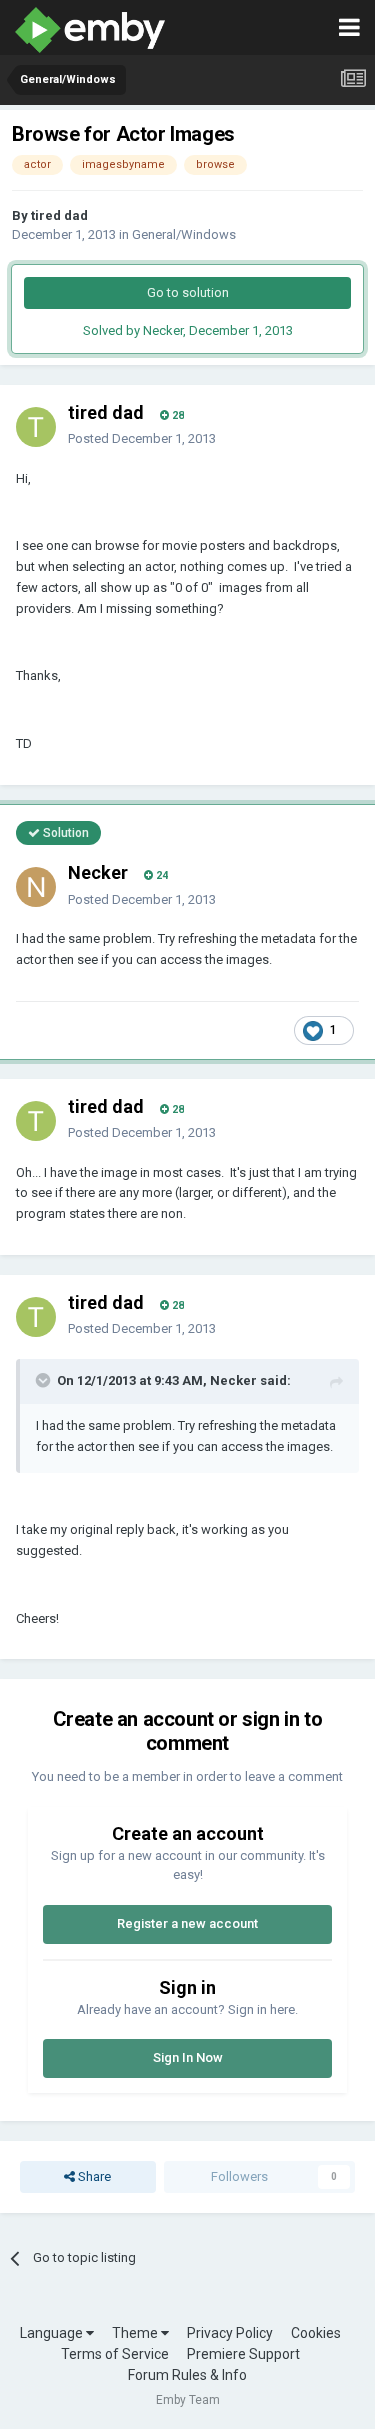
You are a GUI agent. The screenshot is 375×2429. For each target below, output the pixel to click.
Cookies (316, 2333)
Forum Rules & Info (187, 2375)
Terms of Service (115, 2354)
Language (53, 2333)
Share (93, 2176)
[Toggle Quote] (45, 1380)
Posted (142, 438)
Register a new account (187, 1923)
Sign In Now (188, 2057)
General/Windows (184, 234)
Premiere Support (243, 2354)
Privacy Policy (230, 2333)
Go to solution (188, 292)
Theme (136, 2333)
